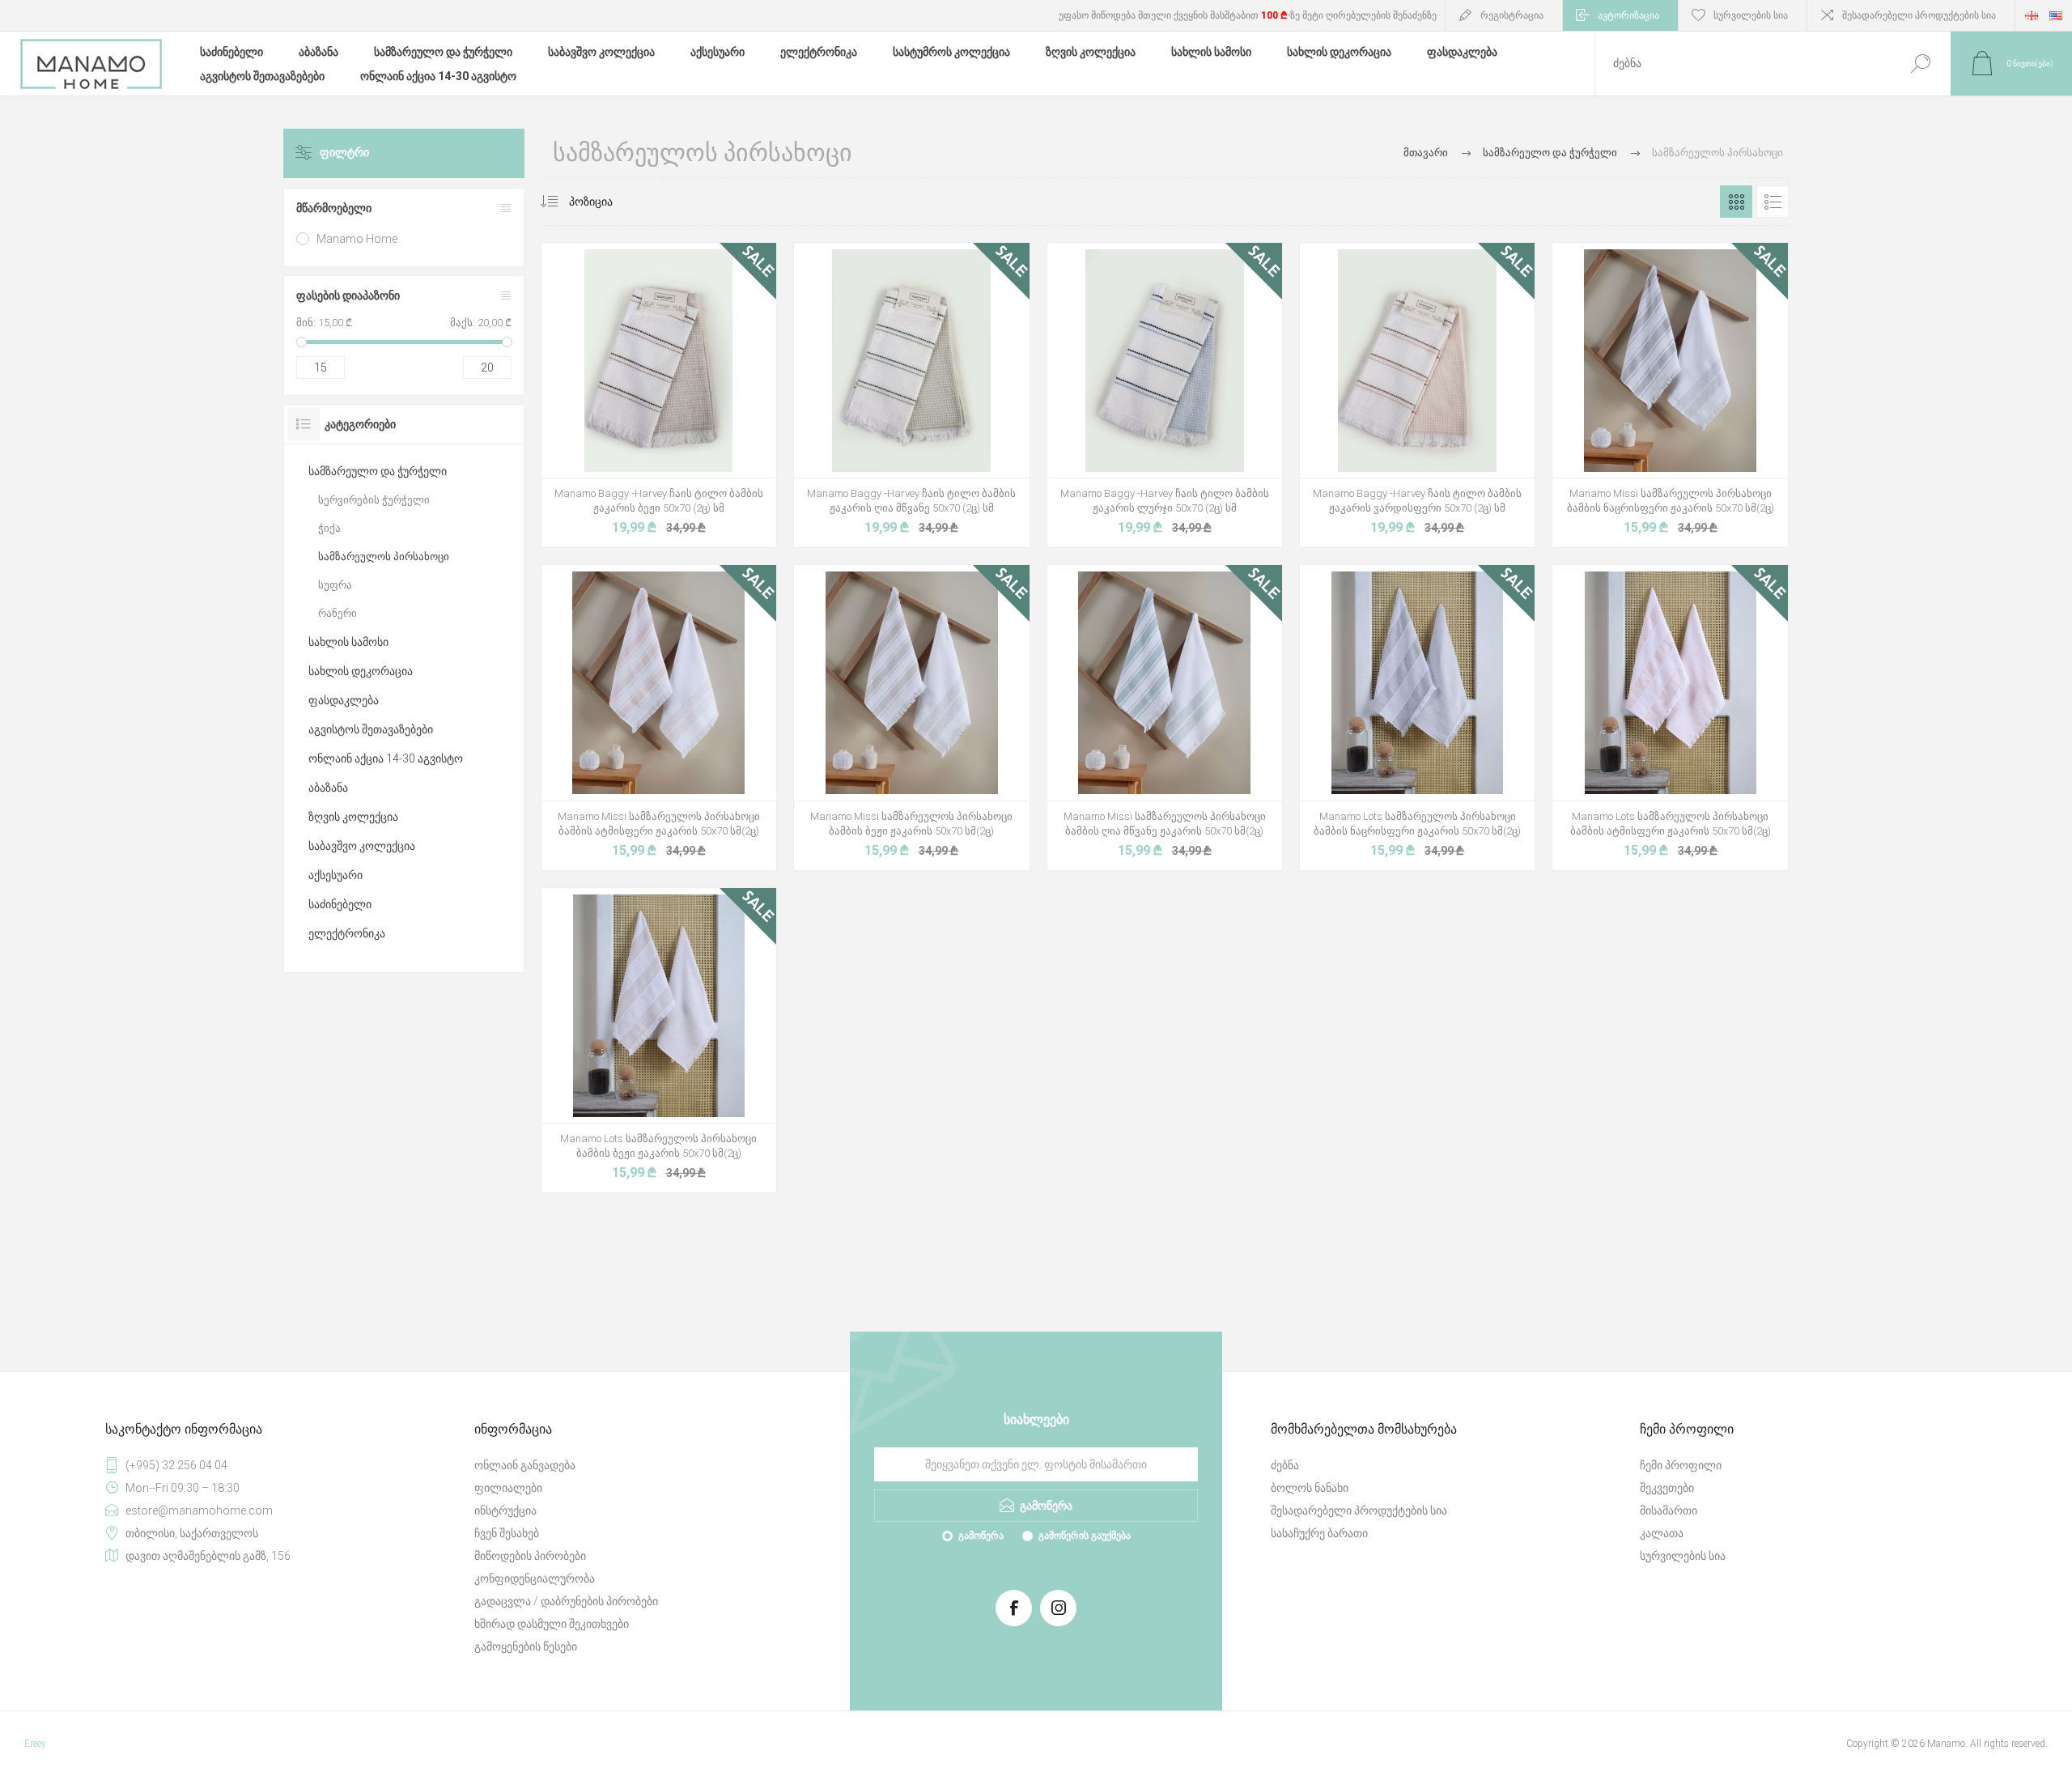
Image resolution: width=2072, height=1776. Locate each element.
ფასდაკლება (344, 700)
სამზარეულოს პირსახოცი (384, 557)
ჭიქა (329, 528)
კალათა (1662, 1533)
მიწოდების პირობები (530, 1556)
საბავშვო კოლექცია (362, 846)
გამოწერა (981, 1536)
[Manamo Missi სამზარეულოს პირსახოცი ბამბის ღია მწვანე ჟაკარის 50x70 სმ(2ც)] (1165, 717)
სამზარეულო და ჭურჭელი (378, 471)
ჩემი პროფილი (1681, 1465)
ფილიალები (508, 1488)
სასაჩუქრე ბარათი (1319, 1533)
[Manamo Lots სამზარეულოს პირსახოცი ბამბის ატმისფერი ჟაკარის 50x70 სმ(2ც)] (1670, 717)
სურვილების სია (1683, 1556)
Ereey (35, 1744)
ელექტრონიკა (347, 933)
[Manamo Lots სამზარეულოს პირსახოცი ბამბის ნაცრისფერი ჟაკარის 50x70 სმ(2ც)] (1417, 717)
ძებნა (1920, 64)
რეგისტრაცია (1512, 15)
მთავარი (1426, 153)
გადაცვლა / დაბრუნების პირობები (566, 1601)
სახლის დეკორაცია (361, 671)
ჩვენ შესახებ (507, 1533)
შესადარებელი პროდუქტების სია (1919, 15)
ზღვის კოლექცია (353, 817)
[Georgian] (2032, 15)
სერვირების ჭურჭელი (374, 500)
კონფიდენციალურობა (535, 1578)
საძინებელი (340, 904)
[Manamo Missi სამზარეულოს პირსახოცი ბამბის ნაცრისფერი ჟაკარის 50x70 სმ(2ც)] (1670, 395)
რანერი (338, 613)
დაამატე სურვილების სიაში (718, 437)
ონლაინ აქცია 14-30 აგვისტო (386, 758)
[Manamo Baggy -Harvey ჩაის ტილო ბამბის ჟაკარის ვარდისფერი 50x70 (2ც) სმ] (1417, 395)
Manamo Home (357, 239)
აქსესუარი (335, 875)
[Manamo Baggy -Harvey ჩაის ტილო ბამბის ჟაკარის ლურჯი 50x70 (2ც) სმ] (1165, 395)
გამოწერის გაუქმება (1085, 1536)
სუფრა (335, 585)
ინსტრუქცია (505, 1510)
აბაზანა (328, 788)
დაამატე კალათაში (640, 437)
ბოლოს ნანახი (1310, 1488)
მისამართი (1669, 1510)
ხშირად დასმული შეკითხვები (552, 1624)
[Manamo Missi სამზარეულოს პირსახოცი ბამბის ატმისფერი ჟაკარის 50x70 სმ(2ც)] (659, 717)
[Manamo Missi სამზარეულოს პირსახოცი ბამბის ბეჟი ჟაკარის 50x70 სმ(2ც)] (911, 717)
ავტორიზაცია (1628, 15)
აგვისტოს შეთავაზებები (371, 729)
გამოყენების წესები (526, 1646)
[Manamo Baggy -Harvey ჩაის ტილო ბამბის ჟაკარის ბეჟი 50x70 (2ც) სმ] (659, 395)
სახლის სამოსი (348, 642)
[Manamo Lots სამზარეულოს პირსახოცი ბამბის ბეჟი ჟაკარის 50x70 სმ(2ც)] (659, 1040)
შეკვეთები (1667, 1488)
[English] (2056, 15)
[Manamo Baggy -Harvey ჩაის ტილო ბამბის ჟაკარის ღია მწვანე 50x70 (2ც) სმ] (911, 395)
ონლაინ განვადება (525, 1465)
